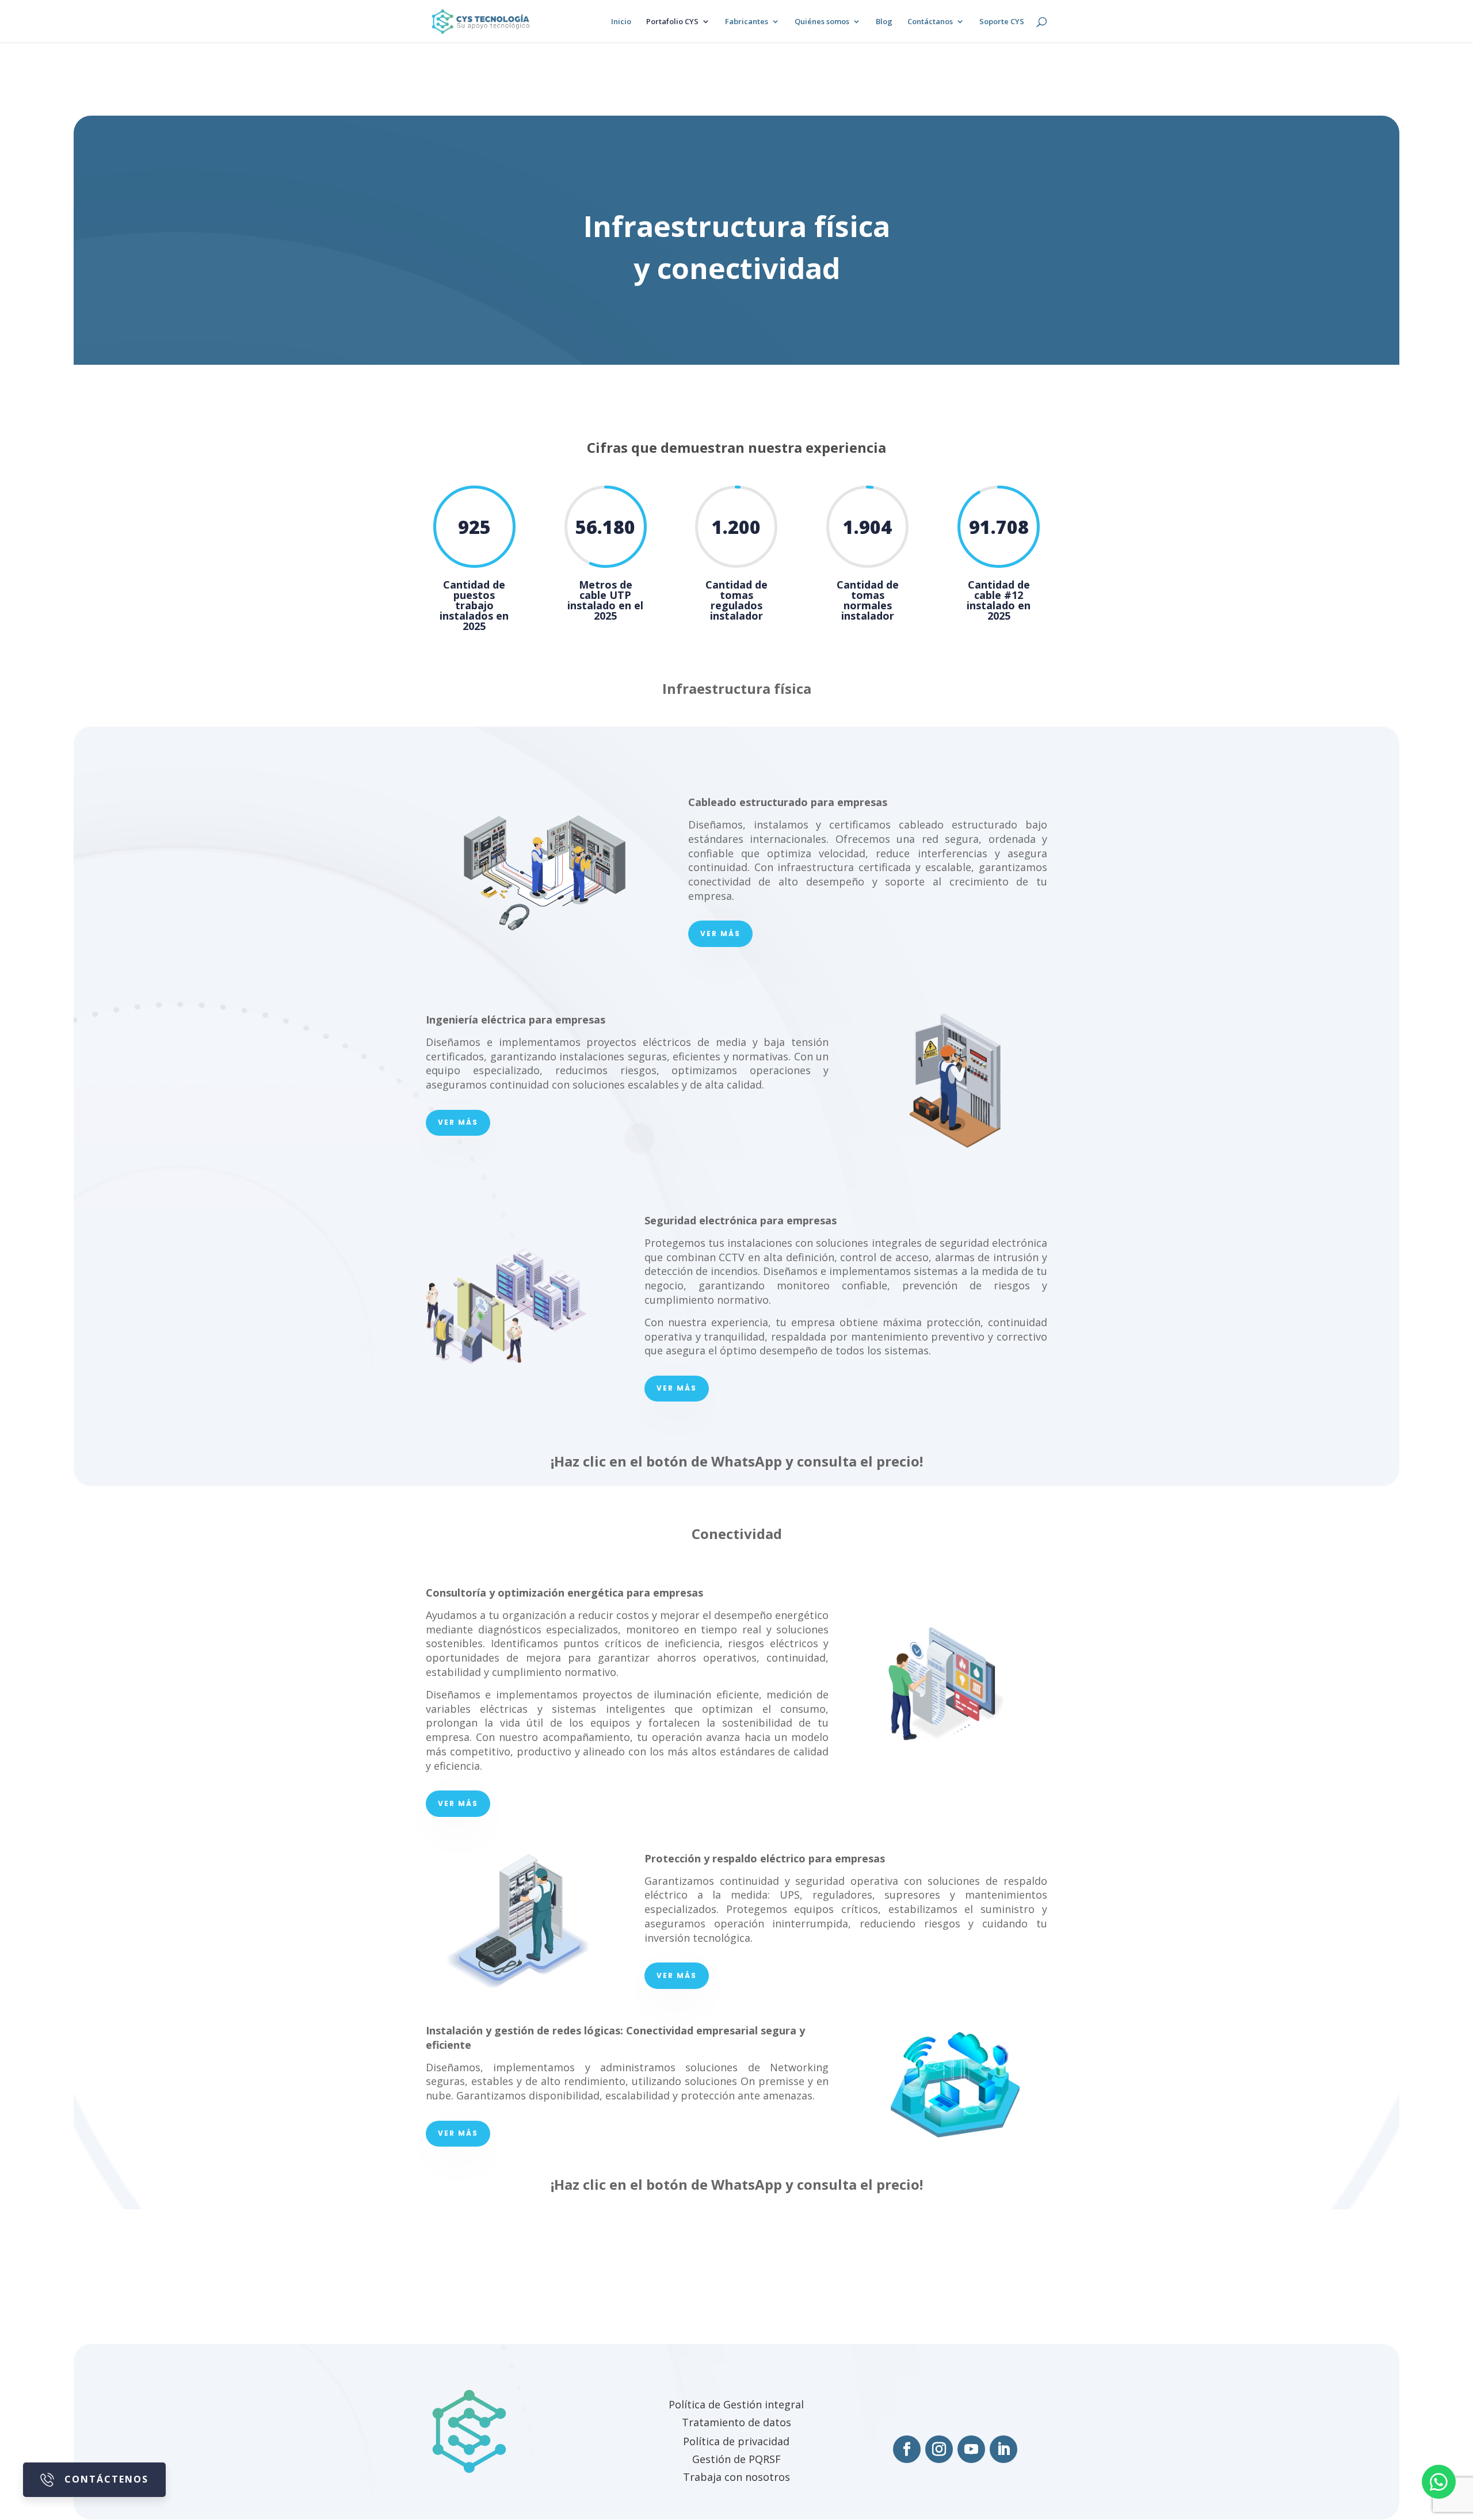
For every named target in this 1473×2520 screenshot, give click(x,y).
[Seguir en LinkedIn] (1003, 2449)
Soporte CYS (1002, 22)
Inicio (621, 22)
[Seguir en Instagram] (939, 2449)
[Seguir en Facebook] (907, 2449)
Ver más (720, 933)
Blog (884, 22)
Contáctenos (106, 2479)
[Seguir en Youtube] (971, 2449)
